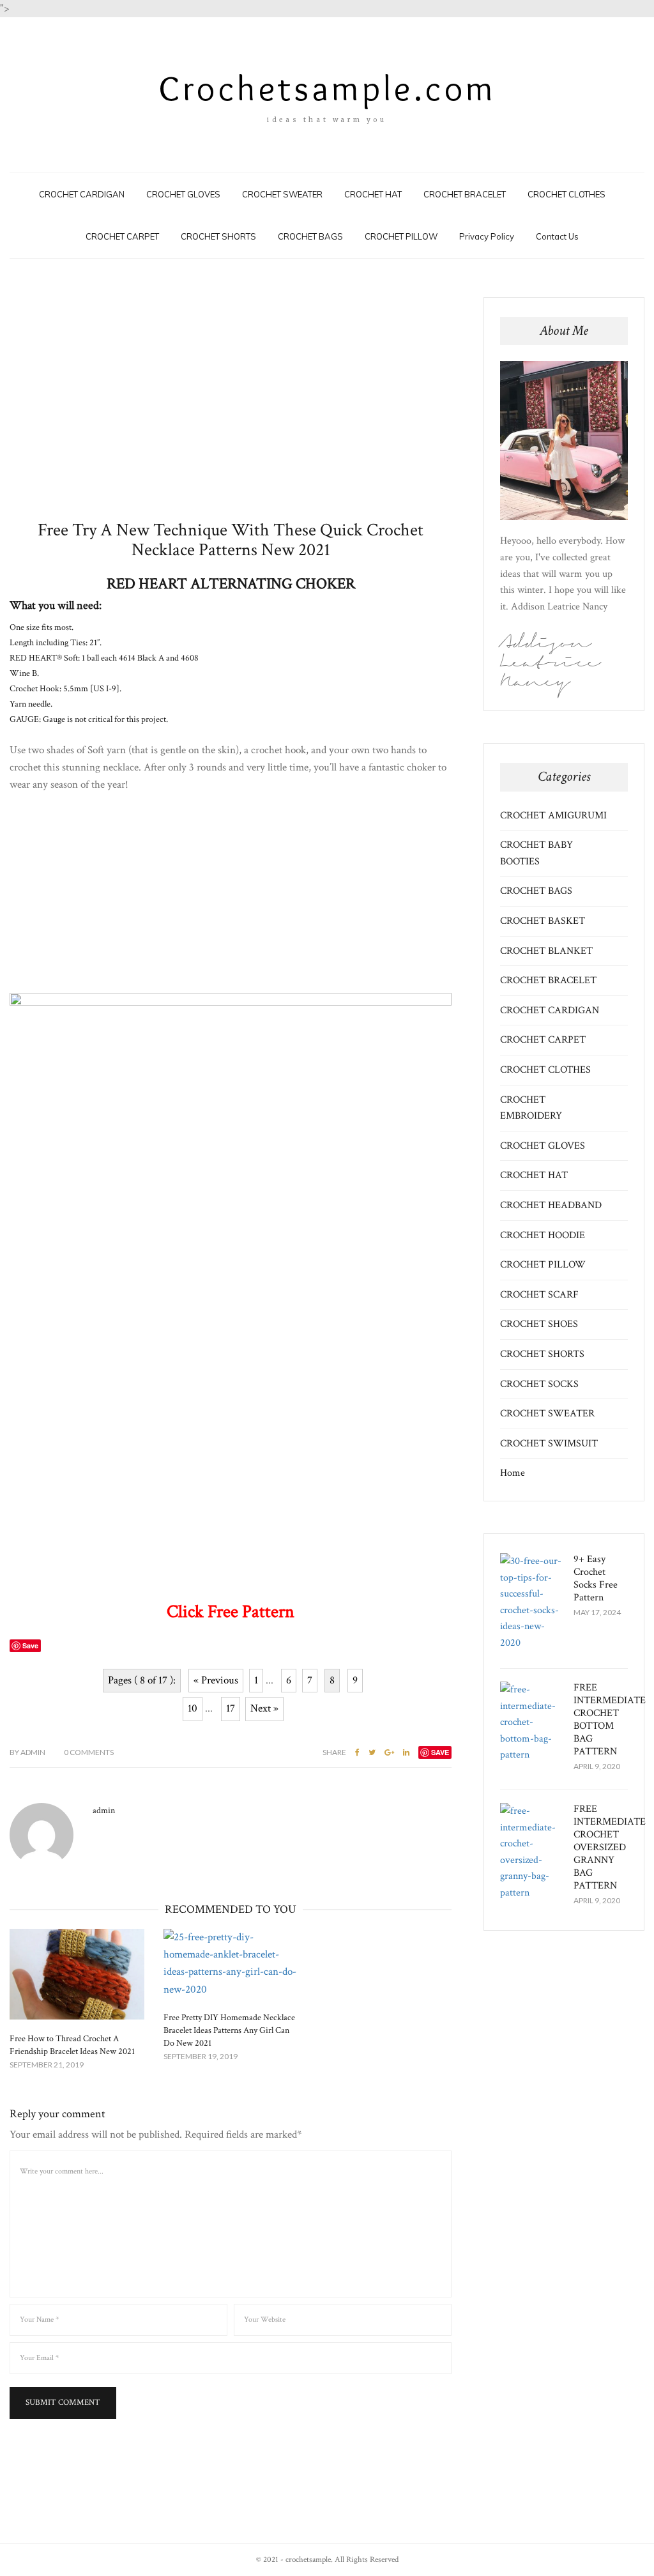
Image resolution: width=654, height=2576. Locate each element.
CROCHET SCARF (539, 1295)
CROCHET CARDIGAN (82, 194)
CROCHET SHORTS (218, 236)
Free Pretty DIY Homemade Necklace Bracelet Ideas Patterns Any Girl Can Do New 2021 (229, 2030)
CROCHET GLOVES (183, 194)
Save (440, 1752)
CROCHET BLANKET (546, 951)
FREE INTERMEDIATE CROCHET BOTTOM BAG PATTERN (610, 1720)
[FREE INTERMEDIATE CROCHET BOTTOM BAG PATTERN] (532, 1722)
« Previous (216, 1680)
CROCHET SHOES (539, 1324)
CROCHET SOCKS (539, 1384)
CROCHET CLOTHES (567, 194)
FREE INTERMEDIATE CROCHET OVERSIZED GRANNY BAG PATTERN (610, 1847)
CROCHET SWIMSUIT (549, 1444)
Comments (89, 1752)
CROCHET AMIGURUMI (553, 816)
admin (27, 1752)
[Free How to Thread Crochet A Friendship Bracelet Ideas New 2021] (77, 1974)
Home (513, 1473)
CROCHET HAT (373, 194)
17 (231, 1708)
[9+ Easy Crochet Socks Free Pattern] (532, 1602)
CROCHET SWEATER (282, 194)
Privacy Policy (487, 236)
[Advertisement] (231, 409)
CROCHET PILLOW (401, 236)
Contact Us (557, 236)
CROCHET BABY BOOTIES (536, 853)
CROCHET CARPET (122, 236)
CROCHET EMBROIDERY (531, 1108)
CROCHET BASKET (543, 921)
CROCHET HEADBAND (551, 1205)
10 (193, 1708)
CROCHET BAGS (310, 236)
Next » (264, 1708)
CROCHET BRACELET (465, 194)
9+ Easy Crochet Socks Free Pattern (596, 1578)
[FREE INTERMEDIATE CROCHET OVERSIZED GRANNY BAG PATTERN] (532, 1852)
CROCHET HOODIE (543, 1235)
